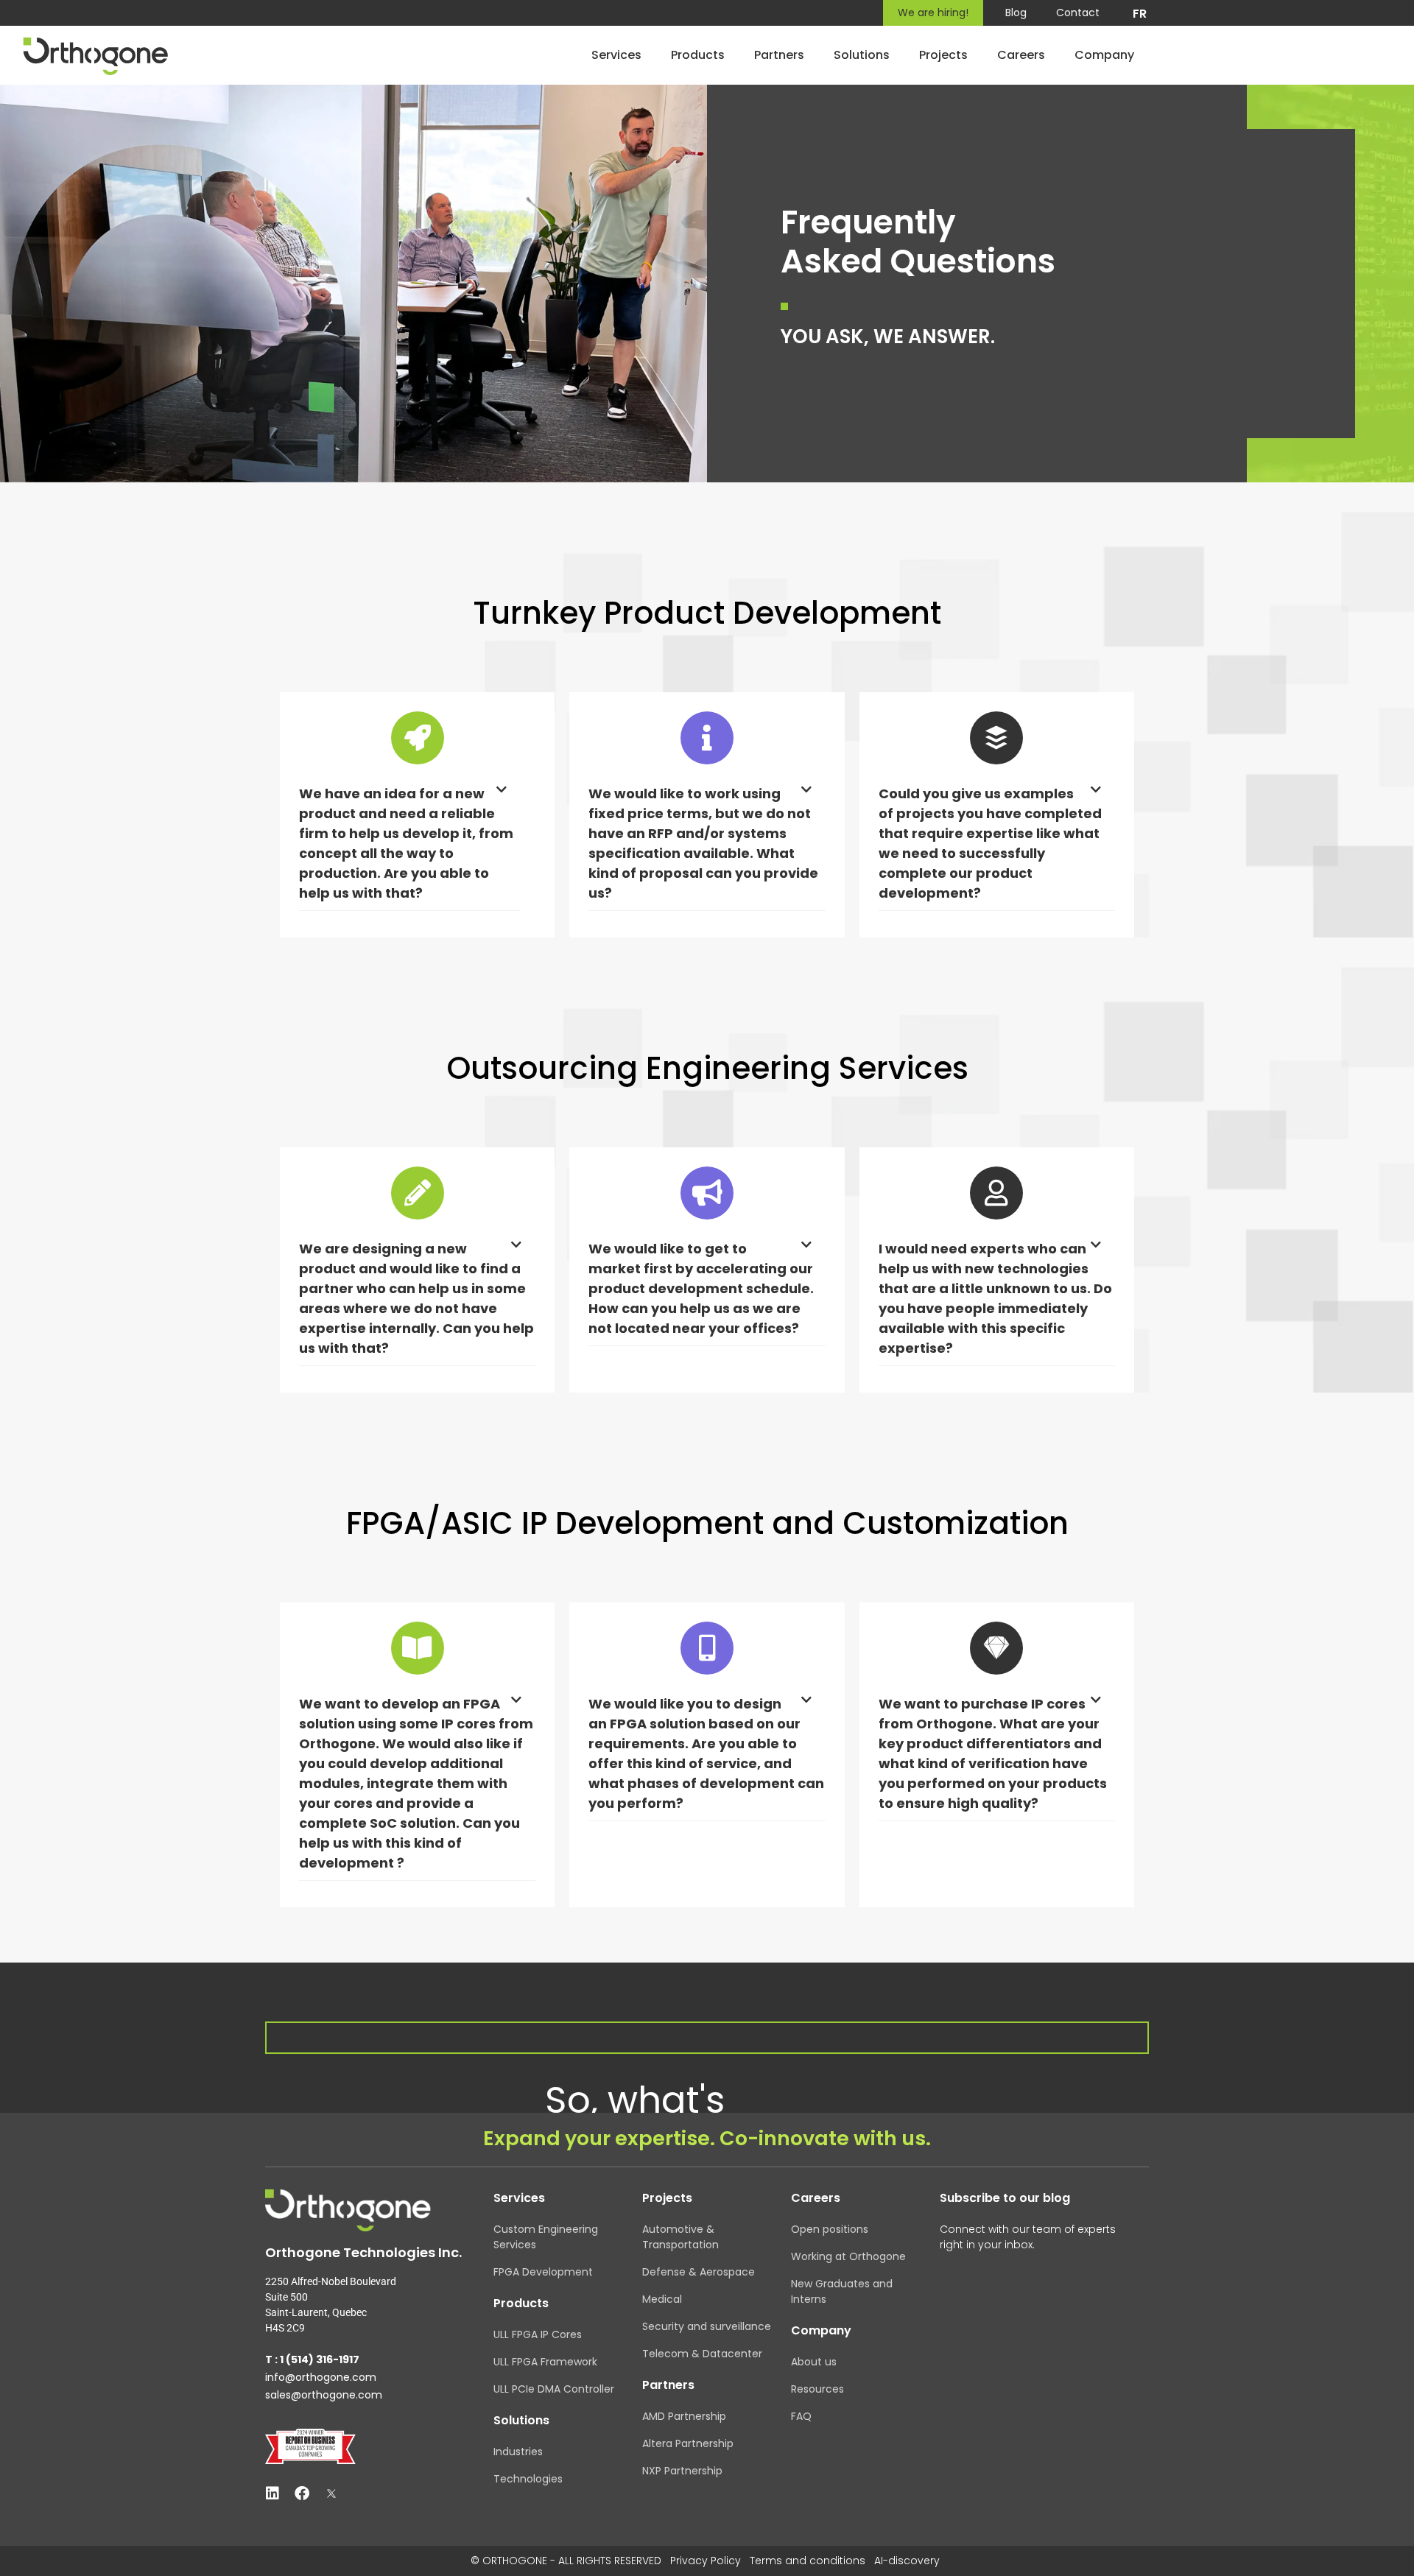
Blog (1016, 13)
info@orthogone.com (321, 2377)
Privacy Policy (706, 2561)
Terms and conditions (808, 2561)
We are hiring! (933, 13)
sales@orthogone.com (324, 2395)
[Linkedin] (272, 2494)
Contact (1078, 13)
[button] (410, 847)
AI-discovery (907, 2561)
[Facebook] (302, 2494)
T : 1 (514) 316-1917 (312, 2359)
